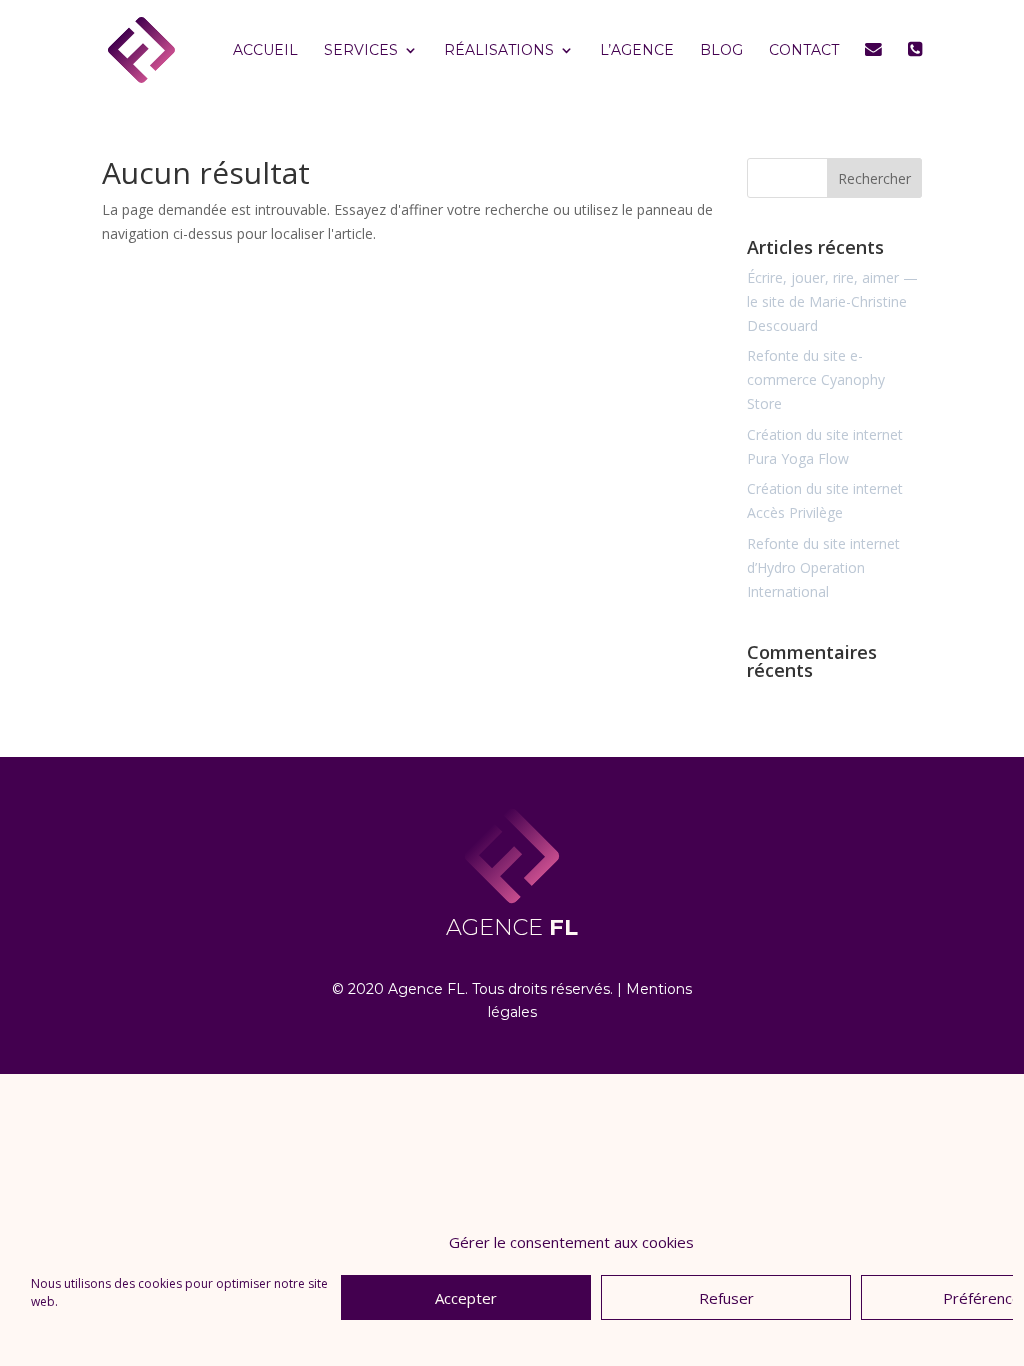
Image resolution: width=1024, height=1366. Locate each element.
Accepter (466, 1298)
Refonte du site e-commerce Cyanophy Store (816, 379)
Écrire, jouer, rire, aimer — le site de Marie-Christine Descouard (832, 301)
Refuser (726, 1298)
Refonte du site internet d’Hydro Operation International (823, 567)
